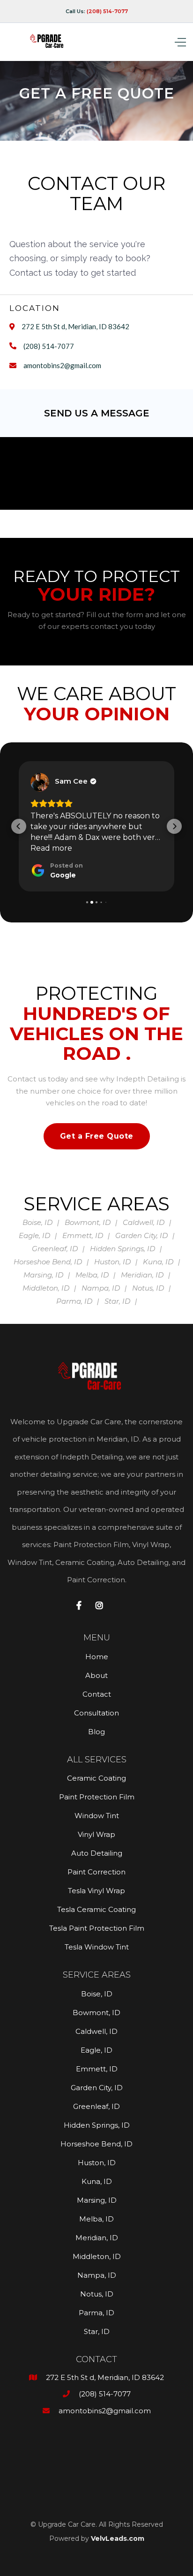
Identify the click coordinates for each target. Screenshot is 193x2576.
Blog (96, 1732)
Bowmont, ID (96, 2013)
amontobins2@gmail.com (62, 365)
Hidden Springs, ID (97, 2125)
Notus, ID (97, 2294)
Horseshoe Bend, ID (96, 2144)
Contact (97, 1694)
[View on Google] (40, 782)
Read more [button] (51, 848)
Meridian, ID (97, 2238)
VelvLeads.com (118, 2538)
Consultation (96, 1713)
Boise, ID (97, 1994)
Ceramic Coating (96, 1778)
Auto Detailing (97, 1853)
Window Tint (97, 1816)
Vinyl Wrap (96, 1834)
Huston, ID (97, 2163)
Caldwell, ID (96, 2031)
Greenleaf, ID (96, 2106)
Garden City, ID (97, 2088)
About (96, 1675)
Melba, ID (96, 2219)
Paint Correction (96, 1872)
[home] (51, 42)
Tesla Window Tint (97, 1947)
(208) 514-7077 (49, 346)
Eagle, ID (96, 2050)
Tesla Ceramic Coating (96, 1909)
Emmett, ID (97, 2069)
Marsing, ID (97, 2200)
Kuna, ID (97, 2181)
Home (97, 1657)
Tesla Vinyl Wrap (96, 1891)
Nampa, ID (97, 2275)
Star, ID (97, 2331)
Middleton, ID (97, 2256)
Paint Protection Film (97, 1797)
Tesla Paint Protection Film (97, 1928)
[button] (163, 42)
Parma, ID (96, 2313)
